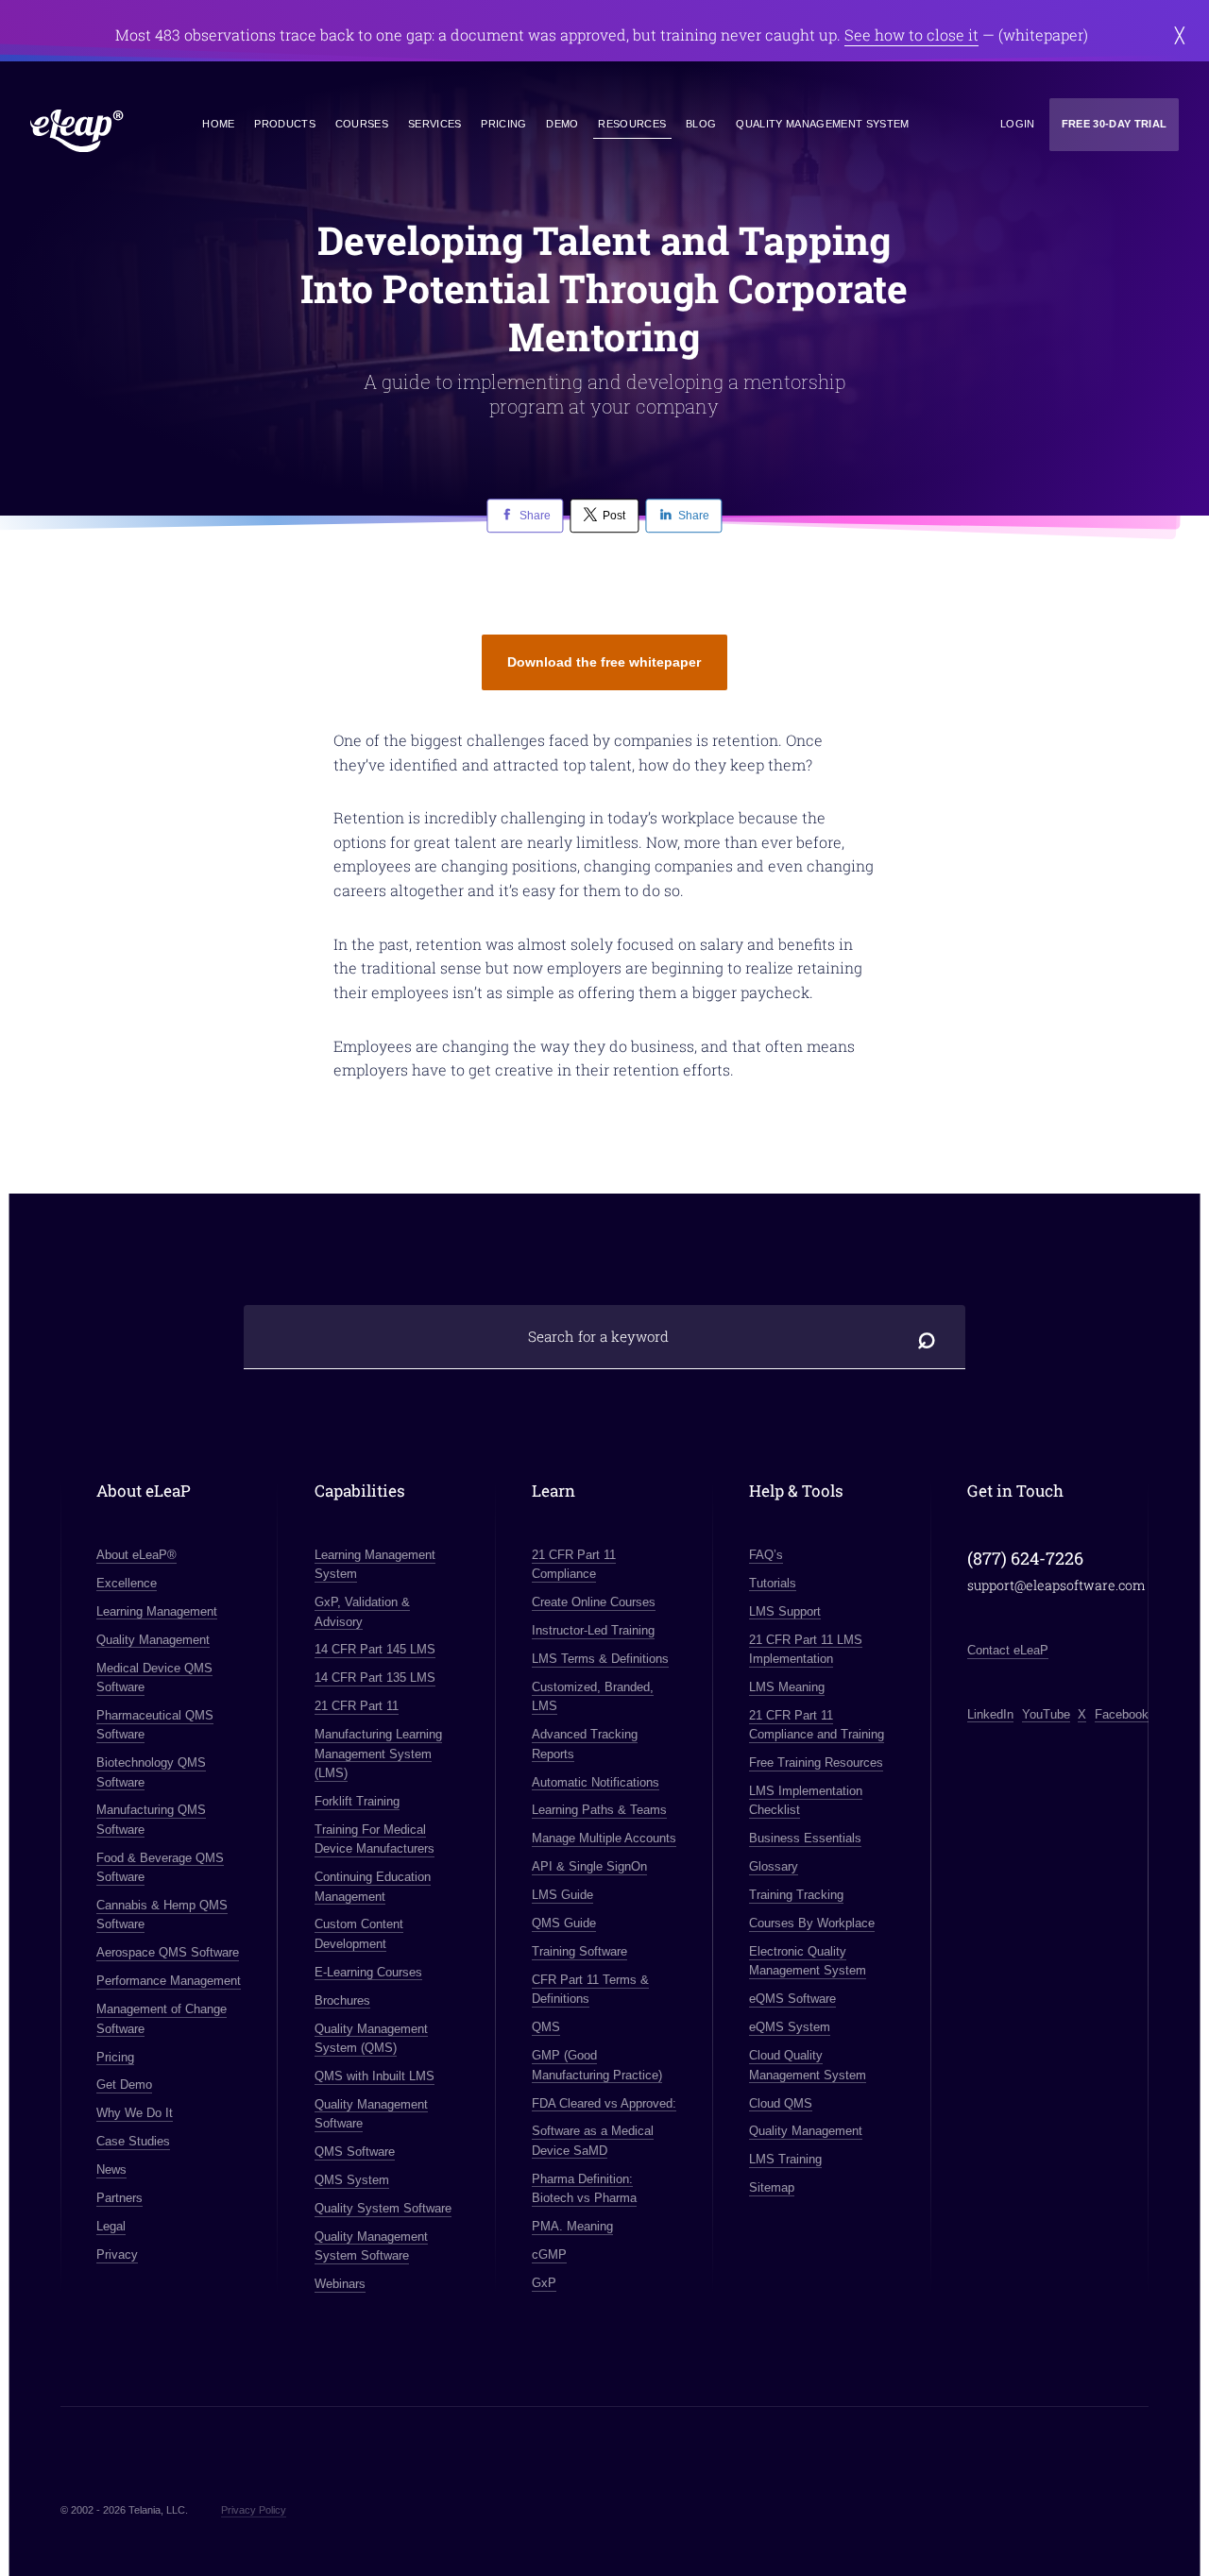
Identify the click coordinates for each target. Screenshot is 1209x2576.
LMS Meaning (787, 1687)
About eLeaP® (136, 1555)
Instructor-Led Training (593, 1630)
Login (1018, 124)
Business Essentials (805, 1838)
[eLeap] (77, 131)
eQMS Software (792, 1999)
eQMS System (790, 2027)
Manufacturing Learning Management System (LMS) (378, 1754)
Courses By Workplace (812, 1923)
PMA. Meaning (572, 2226)
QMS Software (355, 2152)
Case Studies (133, 2141)
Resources (632, 124)
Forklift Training (357, 1801)
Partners (119, 2198)
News (111, 2169)
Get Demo (124, 2085)
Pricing (503, 124)
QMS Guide (564, 1923)
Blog (701, 124)
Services (435, 124)
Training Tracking (796, 1895)
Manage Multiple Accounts (604, 1838)
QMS (546, 2027)
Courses (362, 124)
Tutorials (773, 1583)
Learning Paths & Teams (599, 1810)
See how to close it (911, 34)
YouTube (1046, 1714)
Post (614, 516)
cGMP (549, 2254)
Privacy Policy (254, 2510)
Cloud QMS (781, 2103)
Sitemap (772, 2187)
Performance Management (169, 1981)
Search (928, 1337)
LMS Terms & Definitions (600, 1659)
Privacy (117, 2254)
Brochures (342, 2000)
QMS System (352, 2180)
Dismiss (1180, 35)
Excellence (127, 1583)
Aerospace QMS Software (168, 1952)
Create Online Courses (594, 1602)
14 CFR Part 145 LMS (375, 1649)
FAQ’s (766, 1555)
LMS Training (785, 2159)
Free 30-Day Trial (1115, 124)
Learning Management (157, 1611)
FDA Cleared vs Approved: (604, 2103)
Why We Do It (135, 2113)
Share (535, 516)
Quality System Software (383, 2208)
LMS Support (785, 1611)
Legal (111, 2226)
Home (218, 124)
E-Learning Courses (368, 1972)
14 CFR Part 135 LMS (375, 1678)
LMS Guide (562, 1895)
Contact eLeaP (1008, 1650)
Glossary (774, 1866)
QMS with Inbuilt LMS (375, 2076)
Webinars (340, 2284)
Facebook (1122, 1714)
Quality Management (153, 1640)
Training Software (579, 1951)
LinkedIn (990, 1714)
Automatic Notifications (596, 1782)
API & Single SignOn (589, 1866)
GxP (544, 2283)
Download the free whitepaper (604, 662)
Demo (562, 124)
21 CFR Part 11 (357, 1706)
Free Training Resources (816, 1763)
